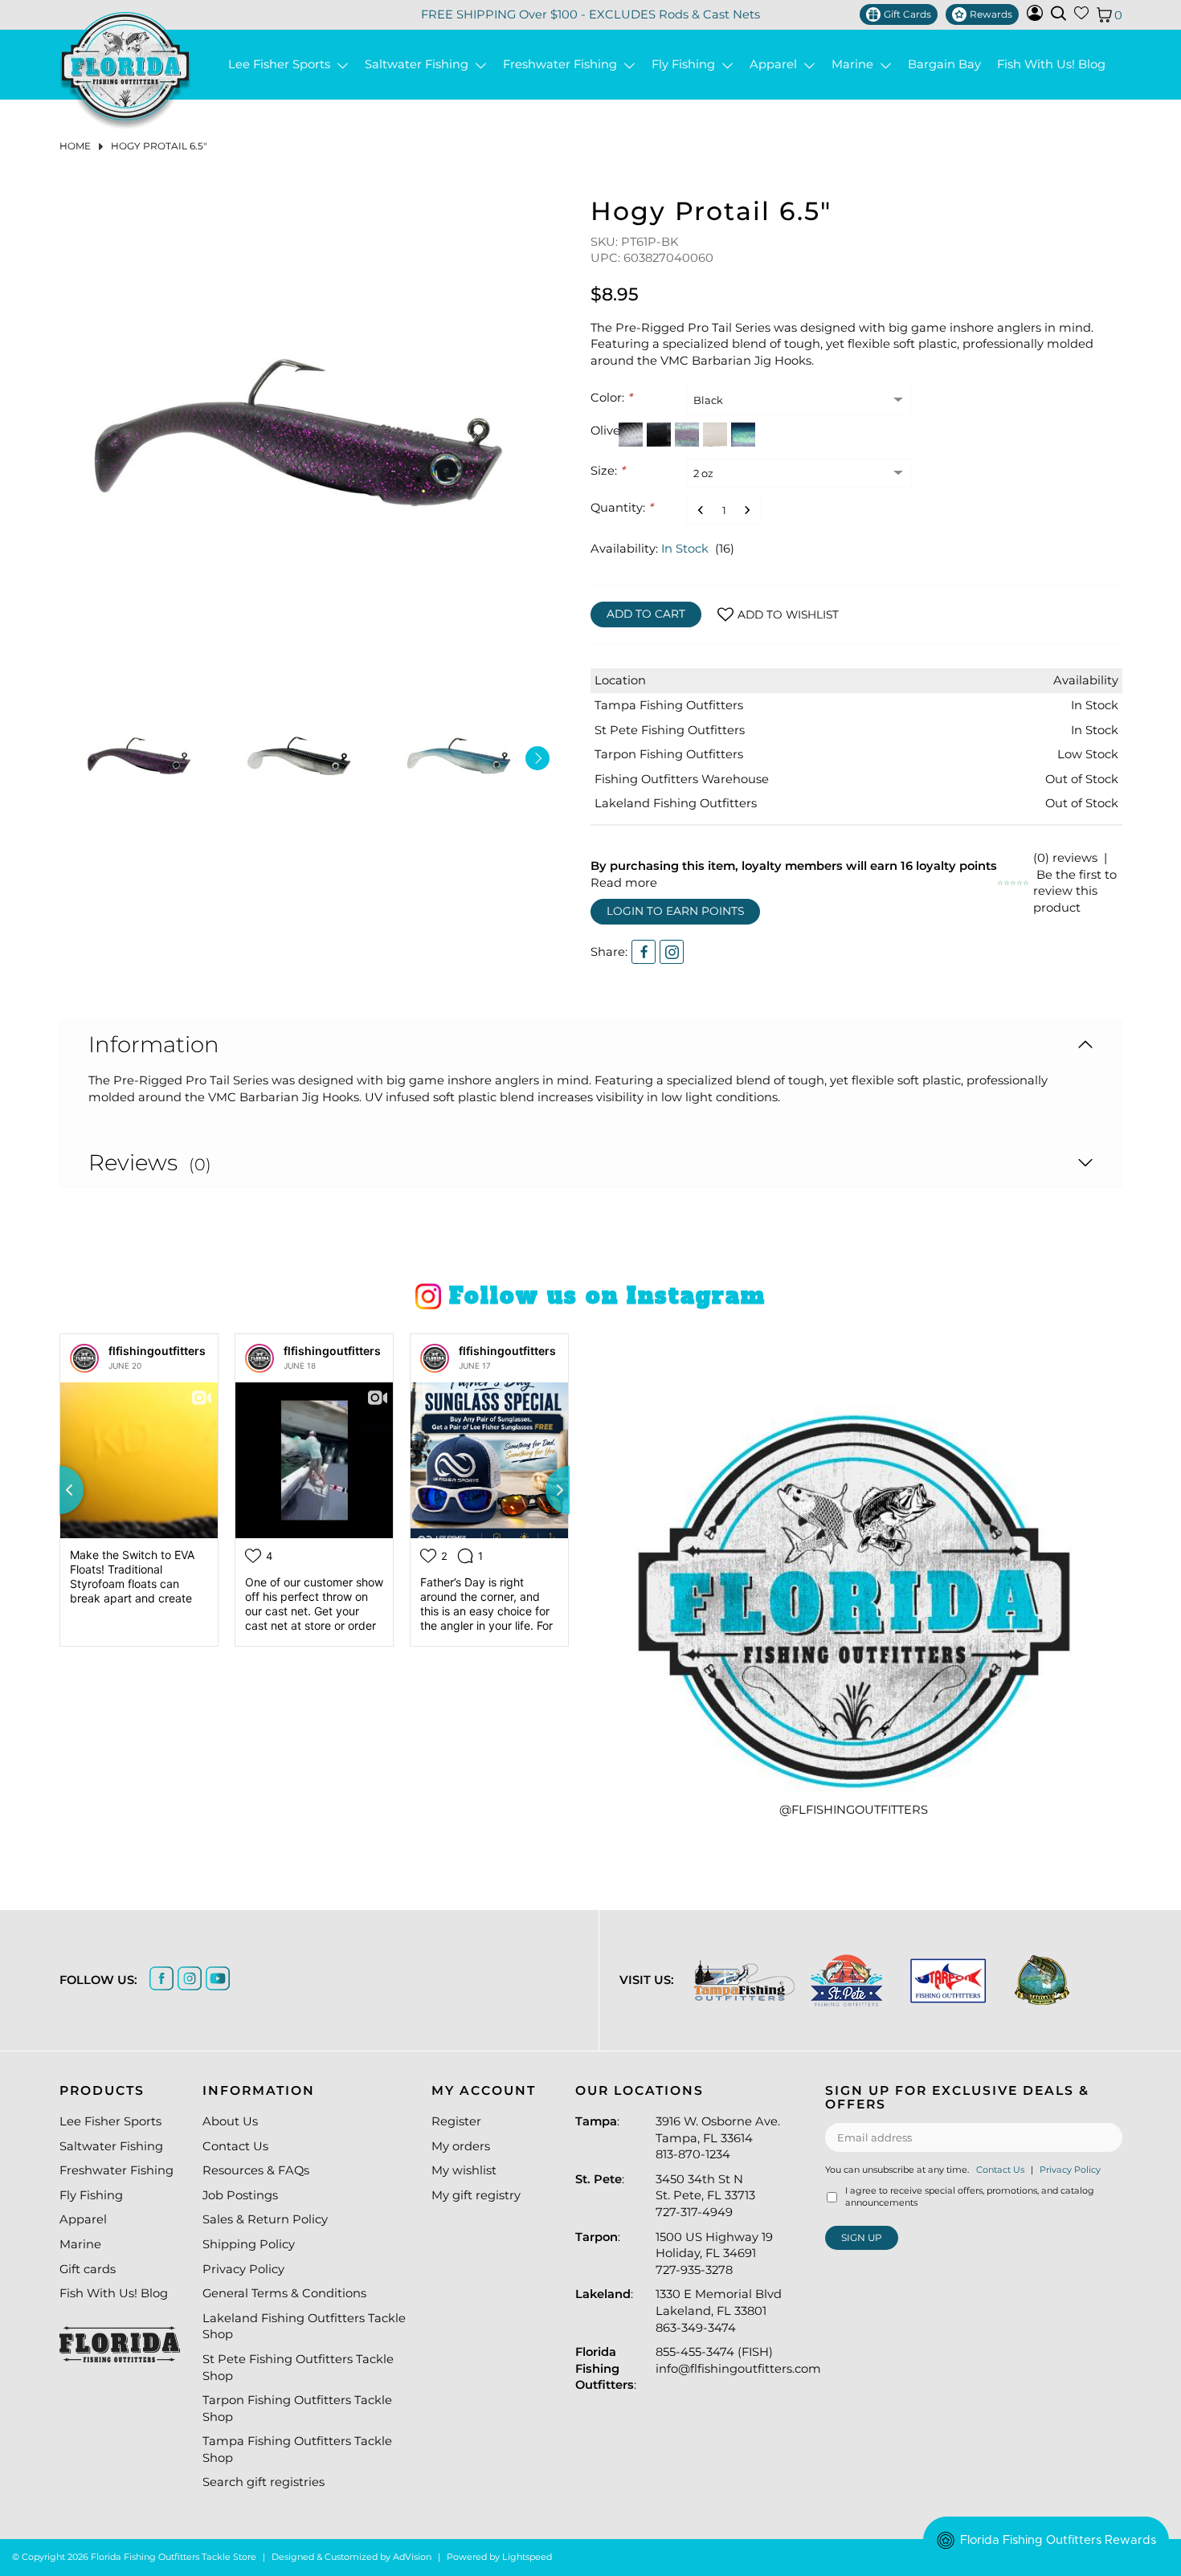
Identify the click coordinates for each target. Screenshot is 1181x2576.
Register (456, 2121)
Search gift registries (264, 2482)
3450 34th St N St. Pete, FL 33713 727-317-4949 (705, 2196)
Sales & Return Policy (265, 2219)
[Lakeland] (1042, 1980)
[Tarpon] (948, 1980)
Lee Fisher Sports (282, 65)
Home (75, 146)
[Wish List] (1081, 16)
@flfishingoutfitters (854, 1810)
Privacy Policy (243, 2269)
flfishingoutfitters (157, 1351)
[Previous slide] (59, 1490)
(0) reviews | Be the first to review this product (1075, 883)
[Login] (1035, 17)
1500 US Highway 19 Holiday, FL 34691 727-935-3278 (714, 2253)
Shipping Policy (249, 2244)
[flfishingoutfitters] (84, 1358)
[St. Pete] (846, 1980)
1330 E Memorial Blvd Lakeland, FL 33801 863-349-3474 (719, 2311)
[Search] (1058, 13)
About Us (230, 2121)
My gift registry (476, 2195)
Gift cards (88, 2269)
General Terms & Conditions (284, 2293)
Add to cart (646, 614)
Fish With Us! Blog (1051, 65)
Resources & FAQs (256, 2170)
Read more (624, 883)
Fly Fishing (687, 65)
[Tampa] (744, 1980)
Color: (611, 398)
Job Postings (240, 2195)
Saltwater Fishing (420, 65)
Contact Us (235, 2146)
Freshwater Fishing (563, 65)
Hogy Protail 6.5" (159, 146)
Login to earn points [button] (675, 911)
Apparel (776, 65)
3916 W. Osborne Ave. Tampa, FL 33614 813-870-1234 (718, 2138)
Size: (608, 471)
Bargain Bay (944, 65)
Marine (856, 65)
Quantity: (622, 508)
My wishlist (464, 2170)
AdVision (412, 2557)
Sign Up (862, 2237)
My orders (461, 2146)
